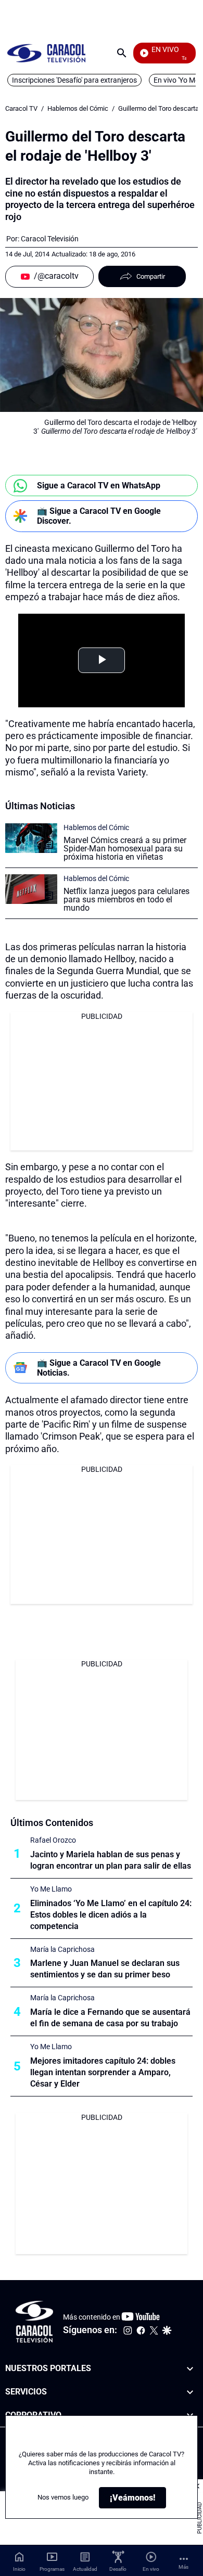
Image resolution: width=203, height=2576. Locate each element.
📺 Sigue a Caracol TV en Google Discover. (99, 516)
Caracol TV (21, 108)
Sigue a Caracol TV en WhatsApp (99, 486)
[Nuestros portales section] (190, 2369)
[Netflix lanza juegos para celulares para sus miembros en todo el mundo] (31, 889)
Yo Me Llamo (51, 1889)
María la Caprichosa (62, 1949)
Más (183, 2567)
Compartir (151, 276)
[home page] (46, 53)
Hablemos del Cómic (78, 108)
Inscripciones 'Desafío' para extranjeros (74, 80)
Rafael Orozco (53, 1840)
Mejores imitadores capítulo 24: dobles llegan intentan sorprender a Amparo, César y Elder (103, 2072)
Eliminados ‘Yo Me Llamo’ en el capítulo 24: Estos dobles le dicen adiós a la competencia (111, 1915)
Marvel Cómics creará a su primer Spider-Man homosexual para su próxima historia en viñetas (125, 849)
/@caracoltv (56, 276)
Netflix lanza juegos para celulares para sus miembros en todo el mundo (126, 899)
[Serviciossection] (190, 2392)
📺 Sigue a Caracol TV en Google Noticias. (99, 1368)
